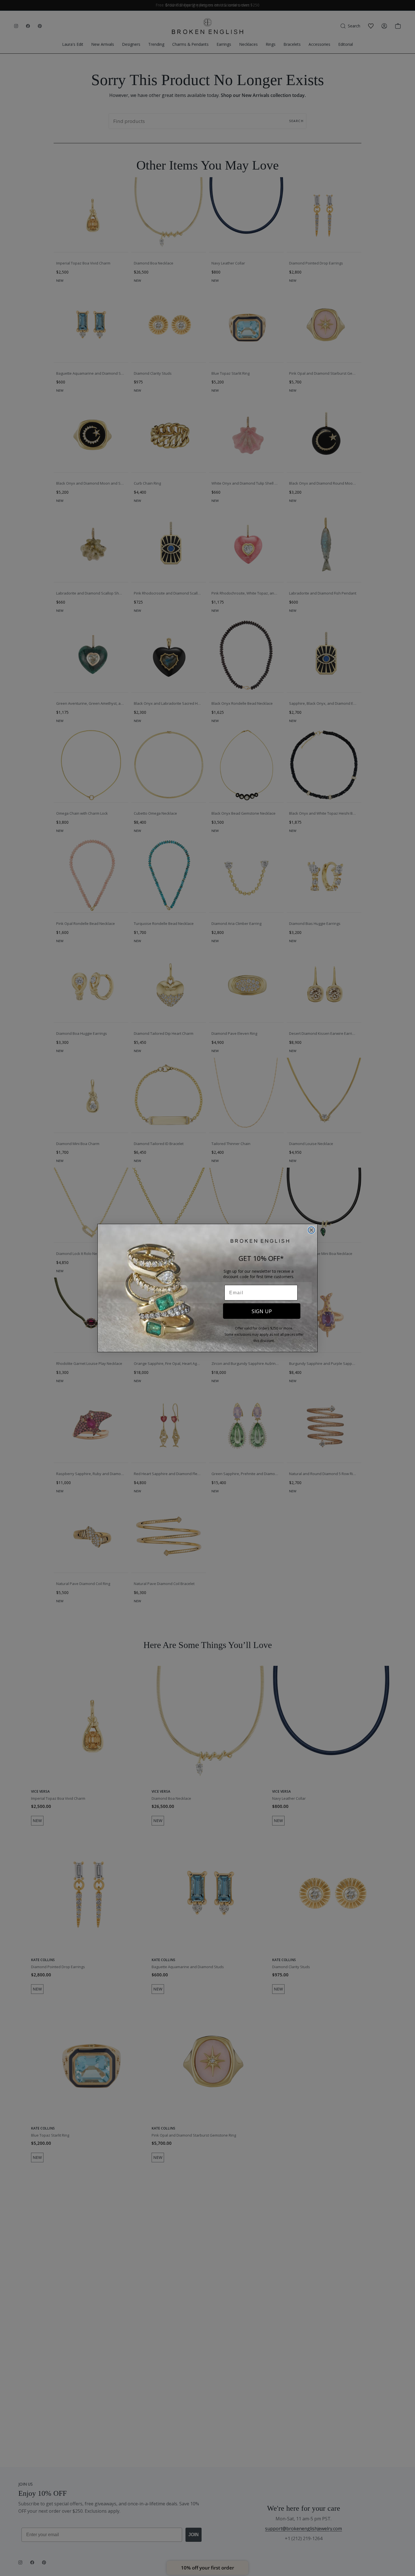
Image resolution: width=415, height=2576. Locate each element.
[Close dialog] (311, 1230)
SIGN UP (262, 1311)
